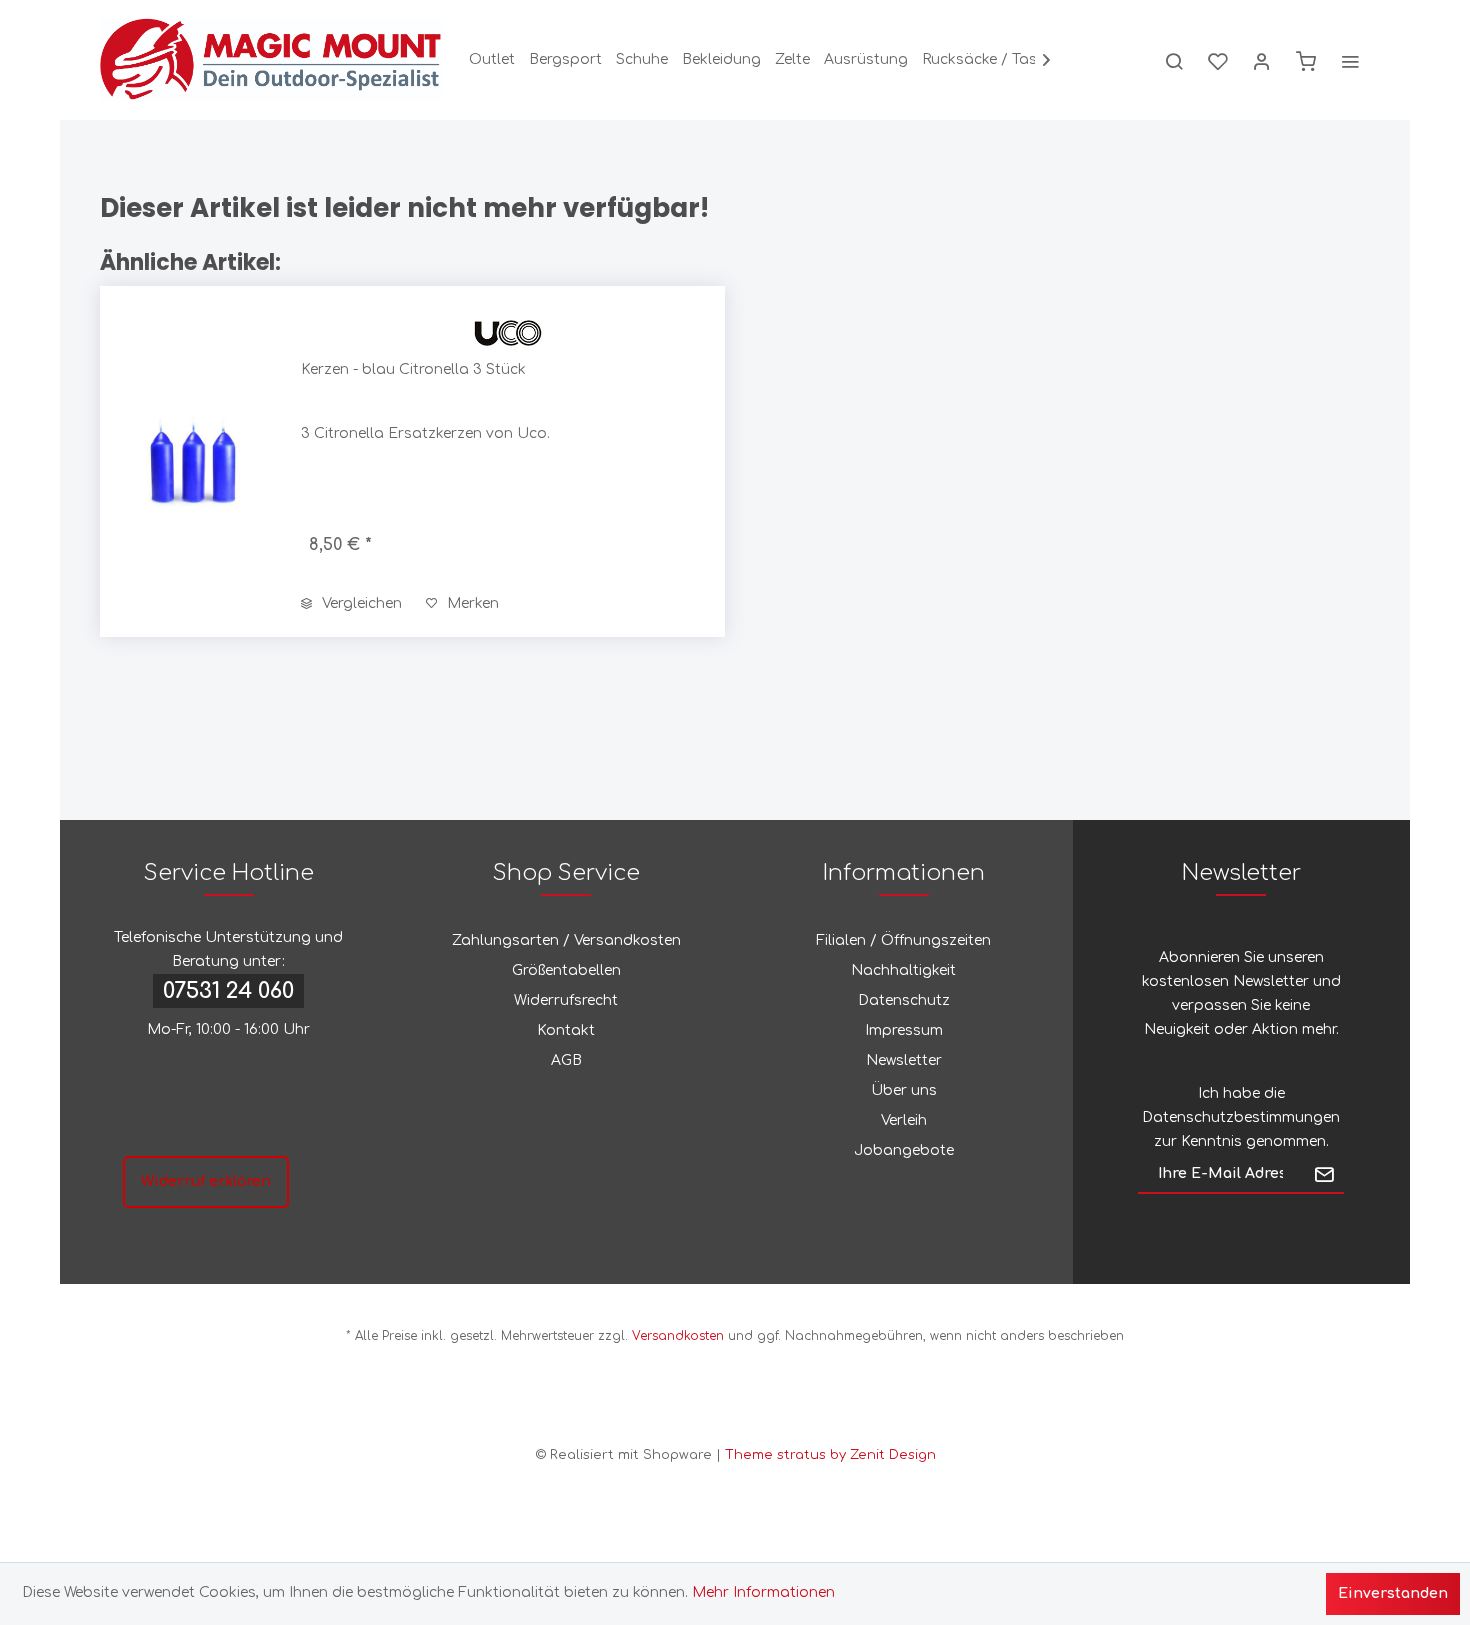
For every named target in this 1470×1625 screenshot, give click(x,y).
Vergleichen (360, 603)
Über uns (904, 1090)
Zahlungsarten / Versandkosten (566, 940)
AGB (566, 1060)
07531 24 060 (228, 991)
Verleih (904, 1120)
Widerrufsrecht (566, 1000)
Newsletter (904, 1060)
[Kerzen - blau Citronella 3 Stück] (196, 461)
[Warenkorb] (1306, 60)
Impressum (904, 1030)
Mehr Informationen (763, 1592)
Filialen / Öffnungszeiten (903, 940)
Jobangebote (904, 1150)
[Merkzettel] (1218, 60)
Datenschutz (904, 1000)
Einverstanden (1393, 1593)
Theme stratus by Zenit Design (830, 1455)
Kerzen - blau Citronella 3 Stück (413, 369)
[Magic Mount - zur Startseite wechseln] (271, 60)
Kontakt (566, 1030)
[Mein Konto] (1262, 60)
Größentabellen (566, 970)
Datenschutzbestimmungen (1241, 1117)
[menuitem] (492, 60)
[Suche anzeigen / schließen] (1174, 60)
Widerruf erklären (206, 1181)
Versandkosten (678, 1336)
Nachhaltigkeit (903, 970)
